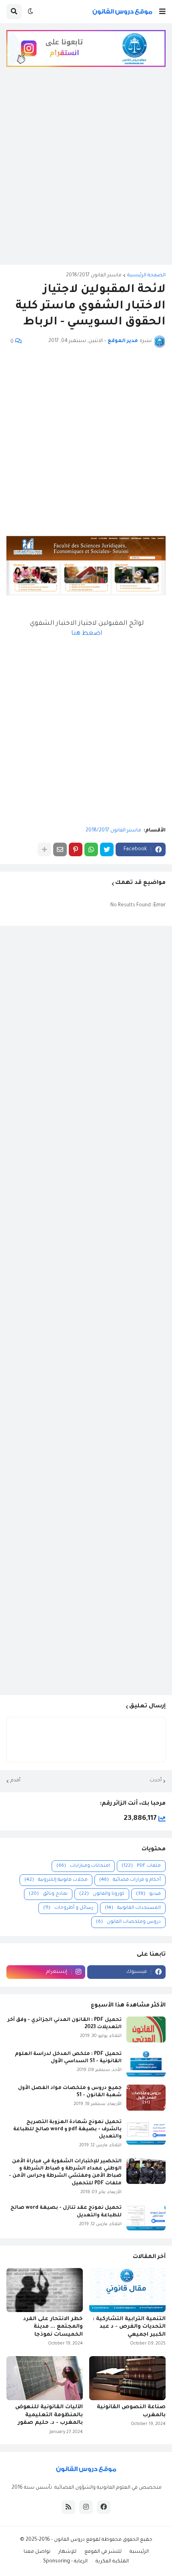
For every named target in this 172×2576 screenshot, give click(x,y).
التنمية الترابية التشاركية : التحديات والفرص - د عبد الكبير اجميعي (129, 2327)
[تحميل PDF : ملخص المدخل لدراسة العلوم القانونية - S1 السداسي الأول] (146, 2064)
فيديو (148, 1894)
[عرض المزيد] (44, 849)
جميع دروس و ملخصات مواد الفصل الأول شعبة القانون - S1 (70, 2092)
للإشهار (67, 2552)
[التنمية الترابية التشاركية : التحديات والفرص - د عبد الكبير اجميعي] (127, 2290)
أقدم (15, 1781)
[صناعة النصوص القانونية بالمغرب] (127, 2378)
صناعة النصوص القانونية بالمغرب (131, 2411)
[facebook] (104, 2507)
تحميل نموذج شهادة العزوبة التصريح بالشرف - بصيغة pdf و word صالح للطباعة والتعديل (67, 2129)
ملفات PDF (141, 1866)
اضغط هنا (87, 634)
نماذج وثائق (48, 1894)
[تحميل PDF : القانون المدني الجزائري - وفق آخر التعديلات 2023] (146, 2030)
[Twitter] (107, 849)
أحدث (156, 1781)
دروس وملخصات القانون (128, 1922)
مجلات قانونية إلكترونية (56, 1880)
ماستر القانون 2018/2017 (94, 276)
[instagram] (86, 2507)
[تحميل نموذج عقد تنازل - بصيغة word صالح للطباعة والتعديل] (146, 2217)
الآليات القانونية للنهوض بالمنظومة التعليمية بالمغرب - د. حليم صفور (49, 2415)
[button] (162, 12)
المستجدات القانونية (133, 1908)
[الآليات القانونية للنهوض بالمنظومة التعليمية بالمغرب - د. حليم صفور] (45, 2378)
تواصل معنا (37, 2552)
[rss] (68, 2507)
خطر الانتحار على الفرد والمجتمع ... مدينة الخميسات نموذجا (53, 2327)
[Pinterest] (76, 849)
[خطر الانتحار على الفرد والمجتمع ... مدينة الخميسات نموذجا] (45, 2290)
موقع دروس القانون (76, 2540)
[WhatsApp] (91, 849)
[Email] (60, 849)
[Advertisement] (86, 172)
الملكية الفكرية (112, 2562)
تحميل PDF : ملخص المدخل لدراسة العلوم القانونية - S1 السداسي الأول (68, 2058)
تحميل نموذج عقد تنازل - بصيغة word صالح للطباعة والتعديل (66, 2212)
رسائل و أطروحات (68, 1908)
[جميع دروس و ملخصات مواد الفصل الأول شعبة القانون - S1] (146, 2098)
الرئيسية (139, 2552)
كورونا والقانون (102, 1894)
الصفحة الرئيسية (146, 276)
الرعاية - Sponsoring (65, 2562)
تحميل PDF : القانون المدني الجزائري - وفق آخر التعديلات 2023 (65, 2024)
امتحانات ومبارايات (83, 1866)
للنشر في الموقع (103, 2552)
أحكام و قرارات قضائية (130, 1880)
